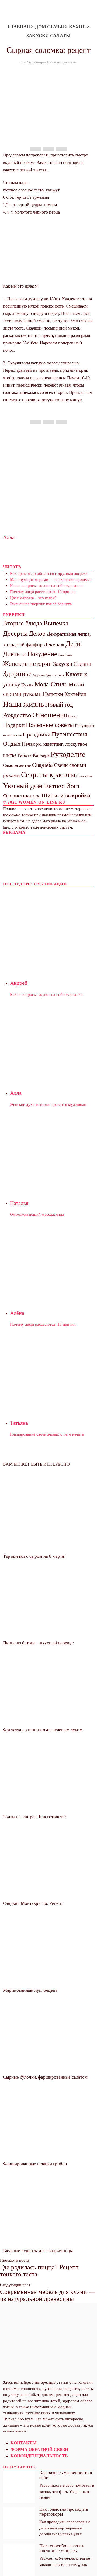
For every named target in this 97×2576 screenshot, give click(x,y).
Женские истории (27, 664)
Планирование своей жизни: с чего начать (47, 1434)
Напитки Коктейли (65, 694)
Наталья (19, 1203)
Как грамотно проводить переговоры (64, 2512)
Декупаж (54, 644)
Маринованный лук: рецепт (30, 1990)
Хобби (36, 796)
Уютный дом (23, 786)
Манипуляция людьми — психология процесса (51, 579)
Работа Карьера (34, 755)
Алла (9, 537)
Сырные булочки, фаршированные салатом (45, 2077)
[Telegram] (13, 2306)
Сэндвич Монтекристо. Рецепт (33, 1903)
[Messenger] (48, 149)
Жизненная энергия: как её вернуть (41, 604)
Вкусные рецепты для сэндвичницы (38, 2251)
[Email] (61, 149)
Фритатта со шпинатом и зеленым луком (43, 1730)
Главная (19, 27)
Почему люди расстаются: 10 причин (43, 592)
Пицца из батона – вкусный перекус (38, 1643)
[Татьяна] (52, 1370)
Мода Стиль (51, 684)
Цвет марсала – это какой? (33, 598)
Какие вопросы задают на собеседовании (46, 586)
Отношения (50, 715)
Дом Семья (50, 27)
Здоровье (17, 674)
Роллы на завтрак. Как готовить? (35, 1817)
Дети (73, 644)
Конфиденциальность (39, 2456)
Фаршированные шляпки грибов (35, 2164)
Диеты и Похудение (30, 654)
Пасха (73, 716)
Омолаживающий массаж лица (37, 1214)
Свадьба (42, 765)
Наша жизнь (23, 704)
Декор (37, 633)
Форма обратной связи (39, 2449)
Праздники (37, 734)
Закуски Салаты (48, 36)
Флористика (17, 795)
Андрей (19, 983)
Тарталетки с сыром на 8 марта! (34, 1556)
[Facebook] (36, 149)
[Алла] (52, 1040)
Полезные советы (50, 725)
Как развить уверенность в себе (66, 2475)
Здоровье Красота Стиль (48, 675)
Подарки (14, 725)
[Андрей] (52, 930)
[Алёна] (52, 1260)
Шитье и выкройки (66, 795)
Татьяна (19, 1423)
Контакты (24, 2443)
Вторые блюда (23, 623)
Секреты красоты (48, 775)
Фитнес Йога (61, 786)
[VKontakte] (19, 2306)
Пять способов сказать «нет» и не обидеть (62, 2548)
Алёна (17, 1313)
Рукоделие (68, 754)
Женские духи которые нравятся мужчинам (48, 1104)
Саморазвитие (17, 765)
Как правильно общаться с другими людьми (49, 573)
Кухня (77, 27)
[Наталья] (52, 1150)
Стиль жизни (84, 776)
